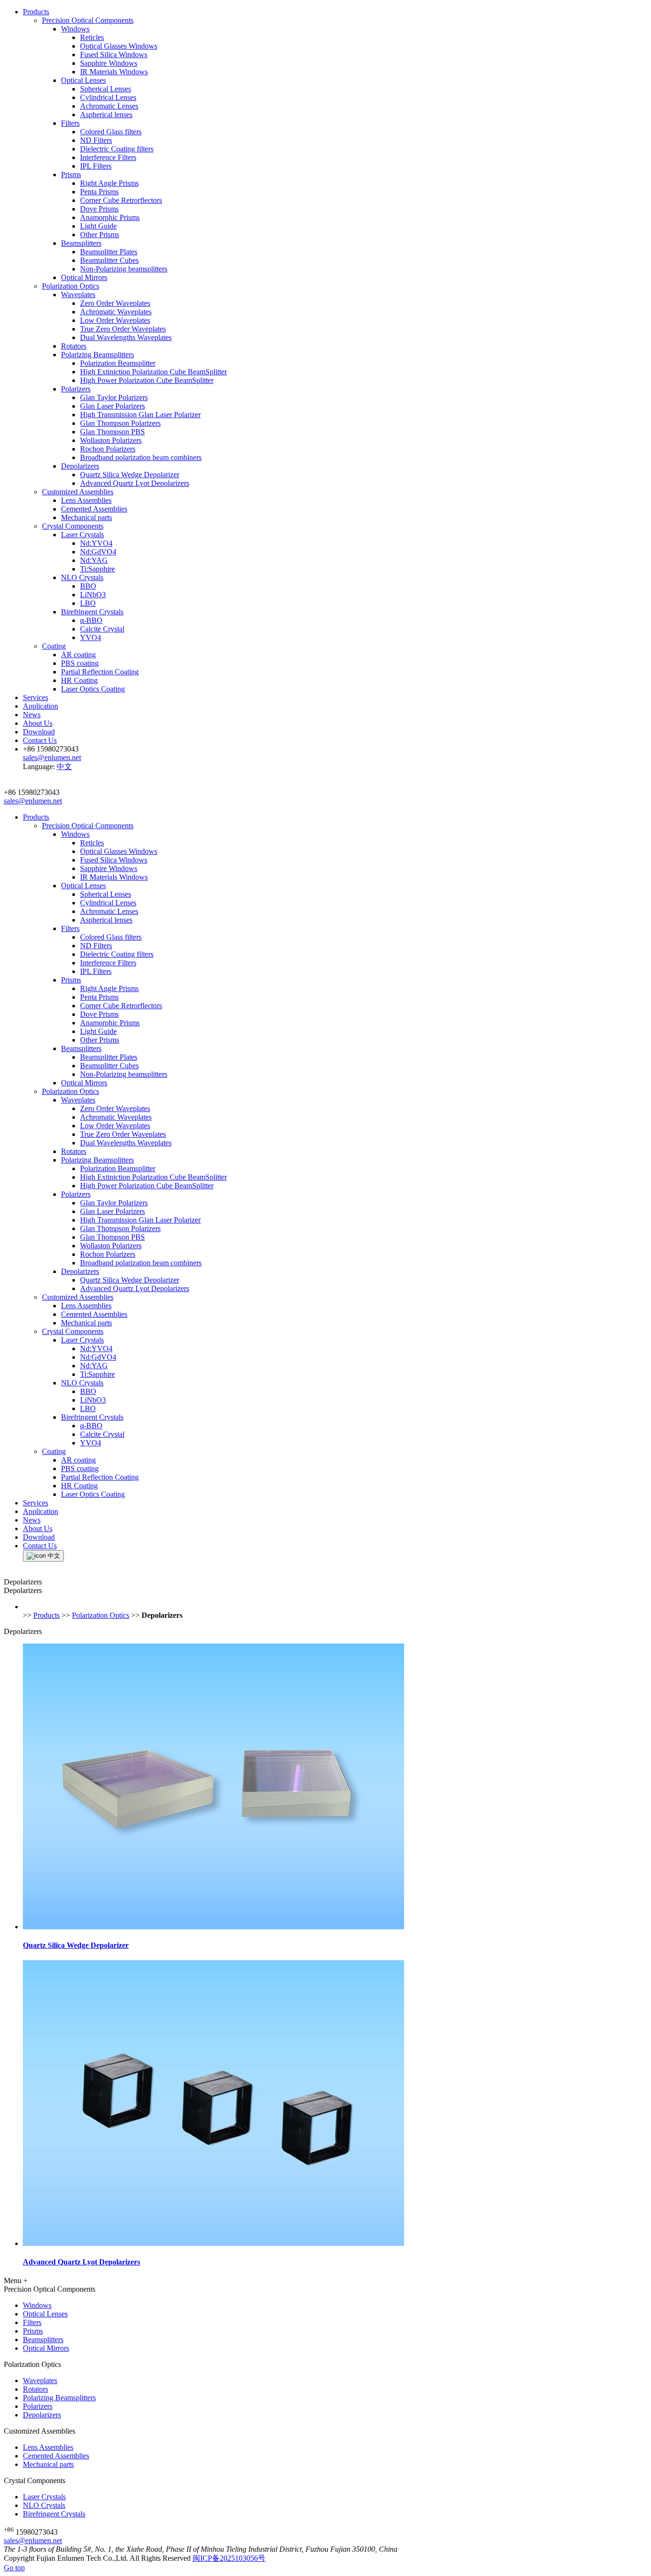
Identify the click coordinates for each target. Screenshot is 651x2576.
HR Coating (79, 680)
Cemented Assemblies (94, 509)
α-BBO (91, 620)
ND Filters (96, 140)
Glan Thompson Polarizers (120, 423)
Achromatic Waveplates (116, 312)
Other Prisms (100, 235)
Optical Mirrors (84, 277)
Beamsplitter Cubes (109, 260)
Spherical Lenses (106, 89)
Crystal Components (73, 526)
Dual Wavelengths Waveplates (126, 337)
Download (39, 732)
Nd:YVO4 (96, 543)
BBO (88, 586)
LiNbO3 (93, 595)
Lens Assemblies (86, 500)
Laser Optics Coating (93, 689)
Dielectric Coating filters (117, 149)
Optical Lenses (83, 80)
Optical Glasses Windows (119, 46)
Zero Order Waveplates (115, 303)
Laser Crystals (82, 535)
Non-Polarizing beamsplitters (124, 269)
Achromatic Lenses (109, 106)
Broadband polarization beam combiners (141, 457)
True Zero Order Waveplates (123, 329)
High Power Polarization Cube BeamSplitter (147, 380)
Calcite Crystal (102, 629)
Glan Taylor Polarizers (114, 397)
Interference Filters (108, 157)
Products (36, 12)
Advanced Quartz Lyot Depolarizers (135, 483)
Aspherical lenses (106, 115)
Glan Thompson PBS (112, 432)
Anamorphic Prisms (110, 217)
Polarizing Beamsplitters (97, 355)
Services (36, 697)
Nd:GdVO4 (98, 552)
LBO (88, 603)
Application (41, 706)
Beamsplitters (81, 243)
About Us (38, 723)
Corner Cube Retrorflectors (121, 200)
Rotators (74, 346)
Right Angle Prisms (109, 183)
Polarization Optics (71, 286)
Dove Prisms (99, 209)
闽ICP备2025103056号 (229, 2558)
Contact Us (40, 740)
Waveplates (78, 295)
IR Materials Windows (114, 72)
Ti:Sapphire (97, 569)
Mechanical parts (86, 517)
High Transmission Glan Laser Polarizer (140, 415)
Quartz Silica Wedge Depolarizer (130, 475)
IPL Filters (96, 166)
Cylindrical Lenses (108, 97)
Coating (54, 646)
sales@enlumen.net (33, 2541)
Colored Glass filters (111, 132)
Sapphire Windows (109, 63)
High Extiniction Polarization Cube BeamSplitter (153, 372)
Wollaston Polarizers (111, 440)
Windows (75, 29)
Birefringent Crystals (92, 612)
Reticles (92, 37)
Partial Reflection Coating (100, 672)
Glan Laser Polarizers (112, 406)
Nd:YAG (94, 560)
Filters (70, 123)
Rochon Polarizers (108, 449)
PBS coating (80, 663)
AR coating (78, 655)
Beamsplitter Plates (109, 252)
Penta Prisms (99, 192)
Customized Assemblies (78, 492)
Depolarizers (80, 466)
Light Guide (98, 226)
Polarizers (76, 389)
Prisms (71, 175)
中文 (64, 767)
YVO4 (91, 637)
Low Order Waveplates (115, 320)
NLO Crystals (82, 577)
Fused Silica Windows (114, 55)
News (32, 715)
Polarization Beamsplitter (118, 363)
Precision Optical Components (88, 20)
